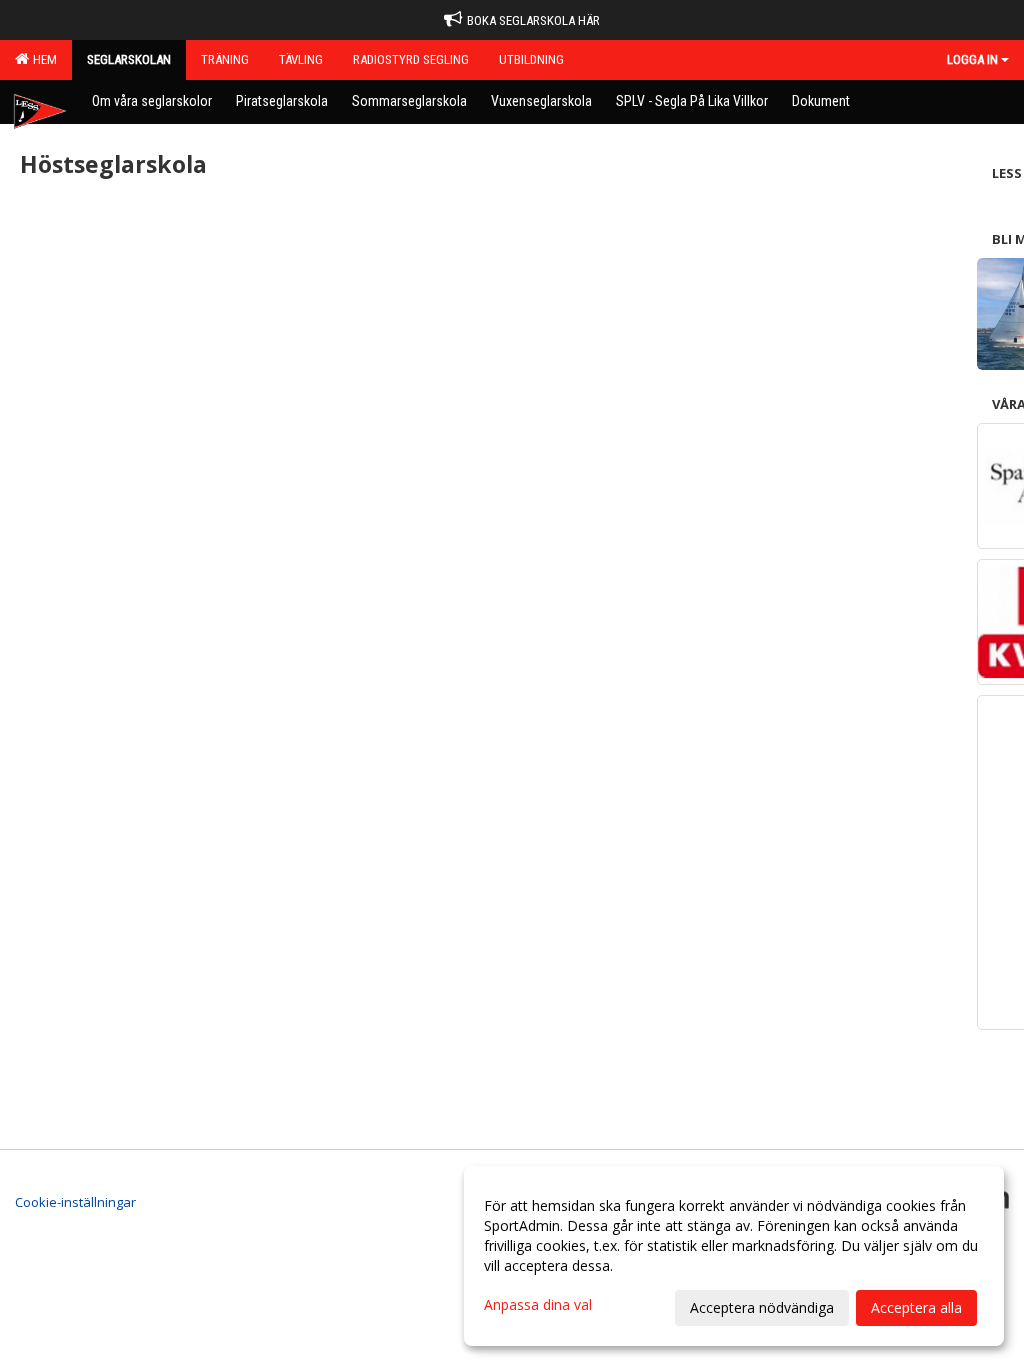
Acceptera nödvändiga (762, 1307)
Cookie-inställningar (75, 1202)
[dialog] (734, 1256)
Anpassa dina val (538, 1305)
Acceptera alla (916, 1307)
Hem (42, 59)
